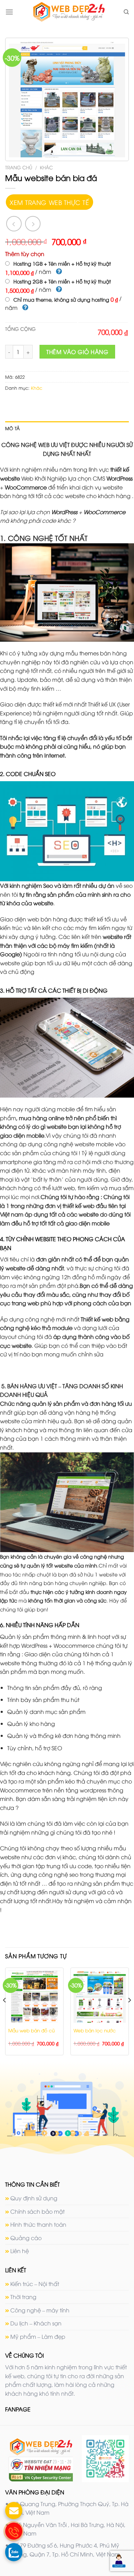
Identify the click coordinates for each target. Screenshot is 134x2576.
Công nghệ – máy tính (40, 2310)
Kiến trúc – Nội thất (35, 2284)
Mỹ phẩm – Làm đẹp (38, 2336)
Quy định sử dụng (34, 2198)
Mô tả (12, 428)
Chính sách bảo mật (37, 2211)
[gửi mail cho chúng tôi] (14, 2511)
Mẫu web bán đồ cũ (31, 2030)
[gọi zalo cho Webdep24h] (14, 2552)
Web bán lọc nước (95, 2030)
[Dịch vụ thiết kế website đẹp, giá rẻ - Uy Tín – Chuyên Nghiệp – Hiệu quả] (68, 12)
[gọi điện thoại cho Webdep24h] (14, 2531)
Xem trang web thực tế (49, 202)
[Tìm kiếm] (126, 12)
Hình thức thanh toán (38, 2224)
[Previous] (5, 2014)
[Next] (129, 2014)
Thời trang (23, 2297)
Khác (46, 167)
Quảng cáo (26, 2238)
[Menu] (9, 12)
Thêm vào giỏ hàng (77, 352)
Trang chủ (19, 167)
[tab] (67, 428)
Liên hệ (20, 2251)
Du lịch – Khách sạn (36, 2323)
